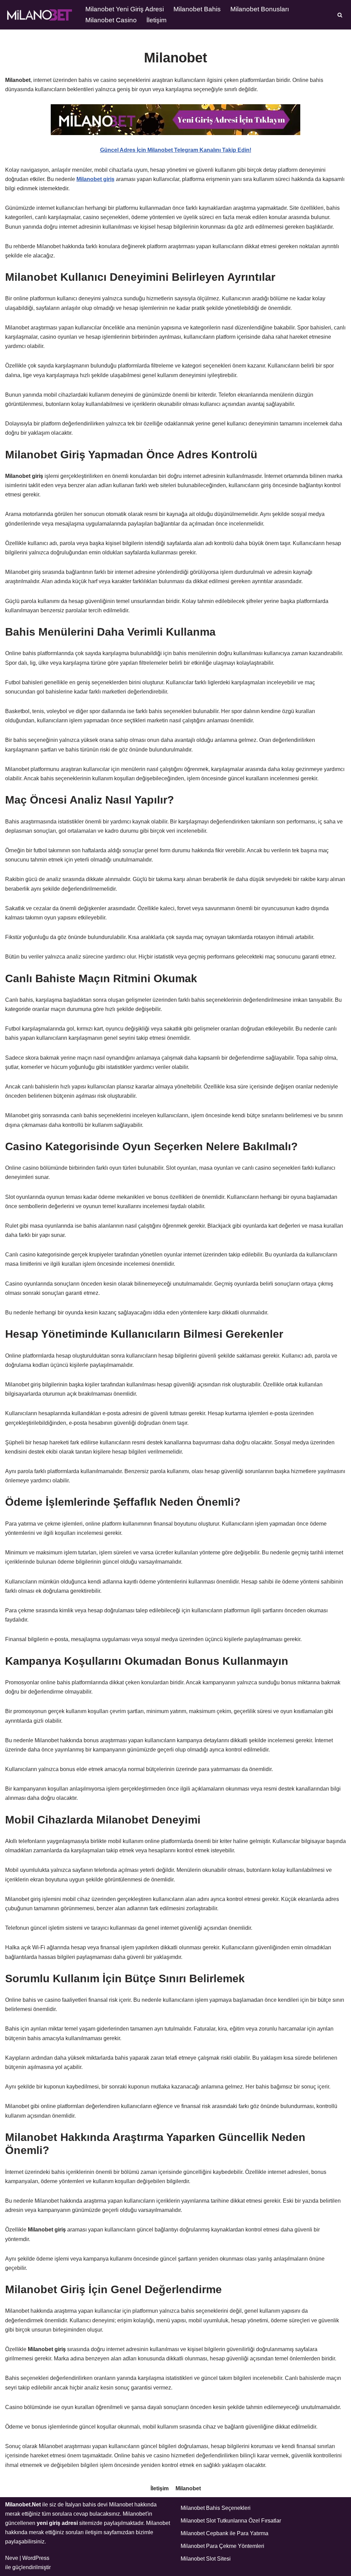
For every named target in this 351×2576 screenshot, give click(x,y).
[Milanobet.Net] (39, 15)
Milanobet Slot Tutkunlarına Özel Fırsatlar (231, 2521)
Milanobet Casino (111, 20)
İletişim (156, 20)
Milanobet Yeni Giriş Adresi (125, 9)
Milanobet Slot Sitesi (206, 2559)
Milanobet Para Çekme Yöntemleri (222, 2546)
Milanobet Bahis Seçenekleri (216, 2508)
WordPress (36, 2558)
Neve (12, 2558)
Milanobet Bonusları (260, 9)
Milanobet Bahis (197, 9)
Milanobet (188, 2488)
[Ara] (340, 15)
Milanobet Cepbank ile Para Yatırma (225, 2533)
